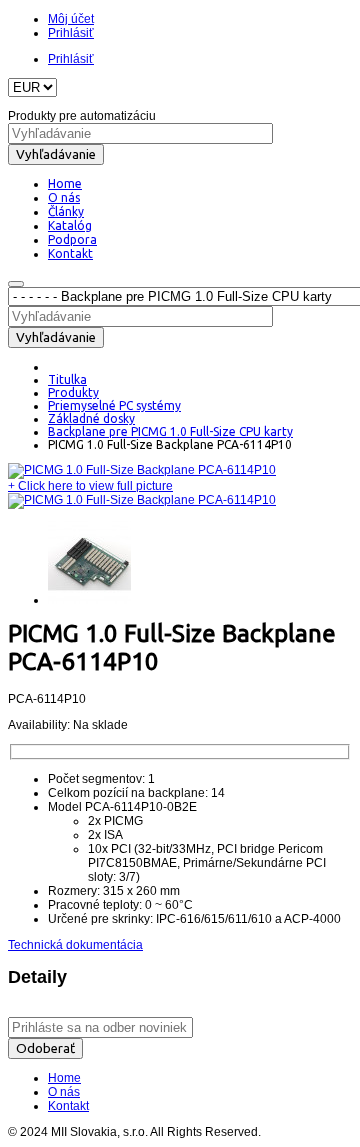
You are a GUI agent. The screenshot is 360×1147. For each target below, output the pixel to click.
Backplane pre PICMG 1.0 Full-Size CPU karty (170, 431)
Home (64, 1078)
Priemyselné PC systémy (114, 405)
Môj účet (71, 19)
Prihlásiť (71, 33)
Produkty (73, 392)
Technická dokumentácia (75, 945)
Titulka (67, 379)
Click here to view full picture (90, 486)
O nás (64, 1092)
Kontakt (68, 1106)
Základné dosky (91, 418)
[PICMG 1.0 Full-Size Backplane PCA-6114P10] (142, 470)
